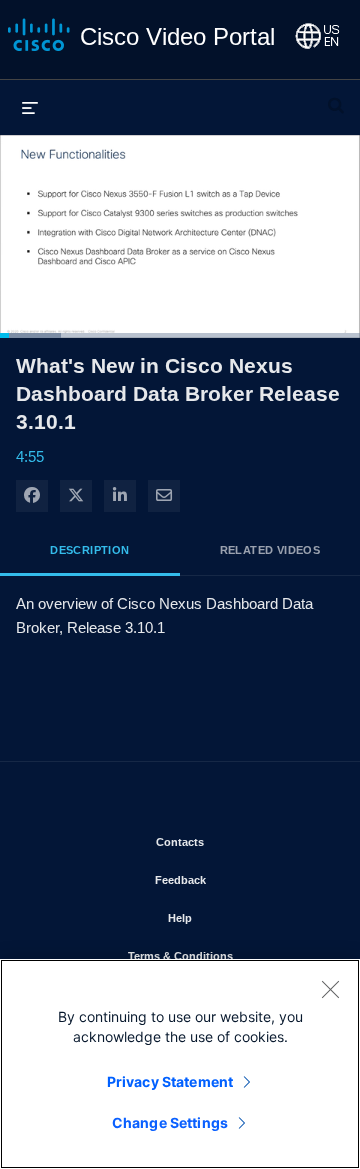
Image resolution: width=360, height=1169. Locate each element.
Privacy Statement (170, 1081)
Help (238, 917)
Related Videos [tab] (270, 550)
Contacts (238, 841)
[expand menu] (30, 107)
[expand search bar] (336, 97)
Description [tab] (89, 550)
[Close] (330, 989)
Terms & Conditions (228, 955)
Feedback (239, 879)
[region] (180, 1064)
